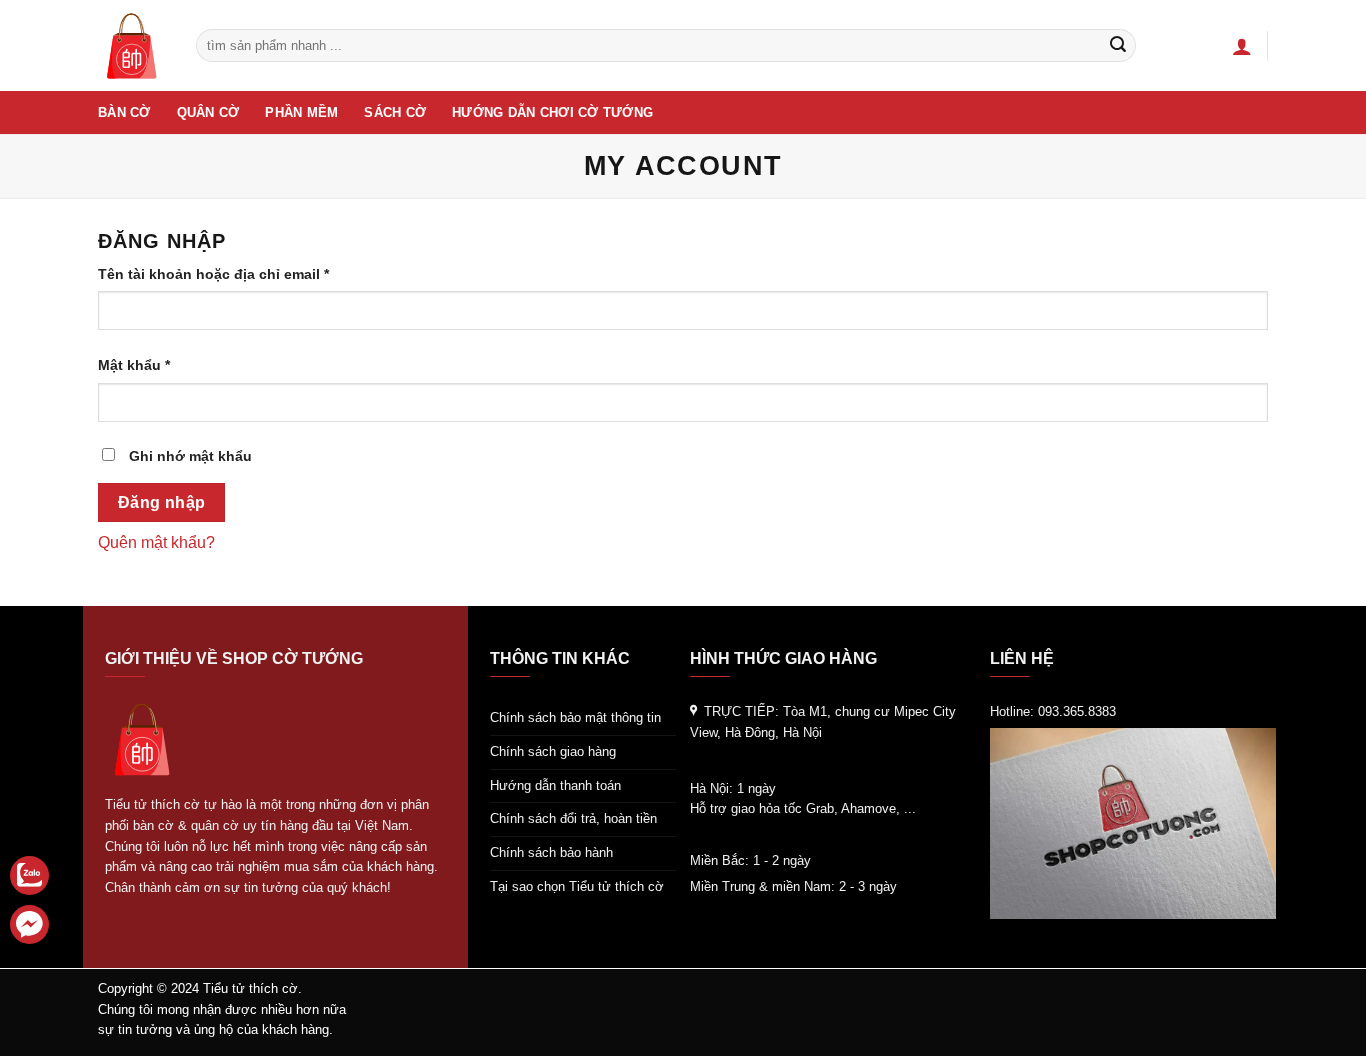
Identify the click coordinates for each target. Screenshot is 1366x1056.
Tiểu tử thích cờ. (252, 988)
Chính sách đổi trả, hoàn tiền (573, 818)
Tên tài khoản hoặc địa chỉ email (230, 275)
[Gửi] (1118, 46)
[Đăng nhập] (1242, 46)
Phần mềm (301, 112)
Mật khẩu (151, 366)
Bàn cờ (124, 112)
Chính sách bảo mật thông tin (575, 717)
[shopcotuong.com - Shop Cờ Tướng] (132, 46)
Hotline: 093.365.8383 (1053, 711)
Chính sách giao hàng (553, 751)
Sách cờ (395, 112)
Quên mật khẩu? (156, 542)
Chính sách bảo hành (551, 852)
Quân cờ (208, 112)
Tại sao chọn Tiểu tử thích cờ (577, 886)
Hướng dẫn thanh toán (555, 785)
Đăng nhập (162, 502)
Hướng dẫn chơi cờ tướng (552, 112)
